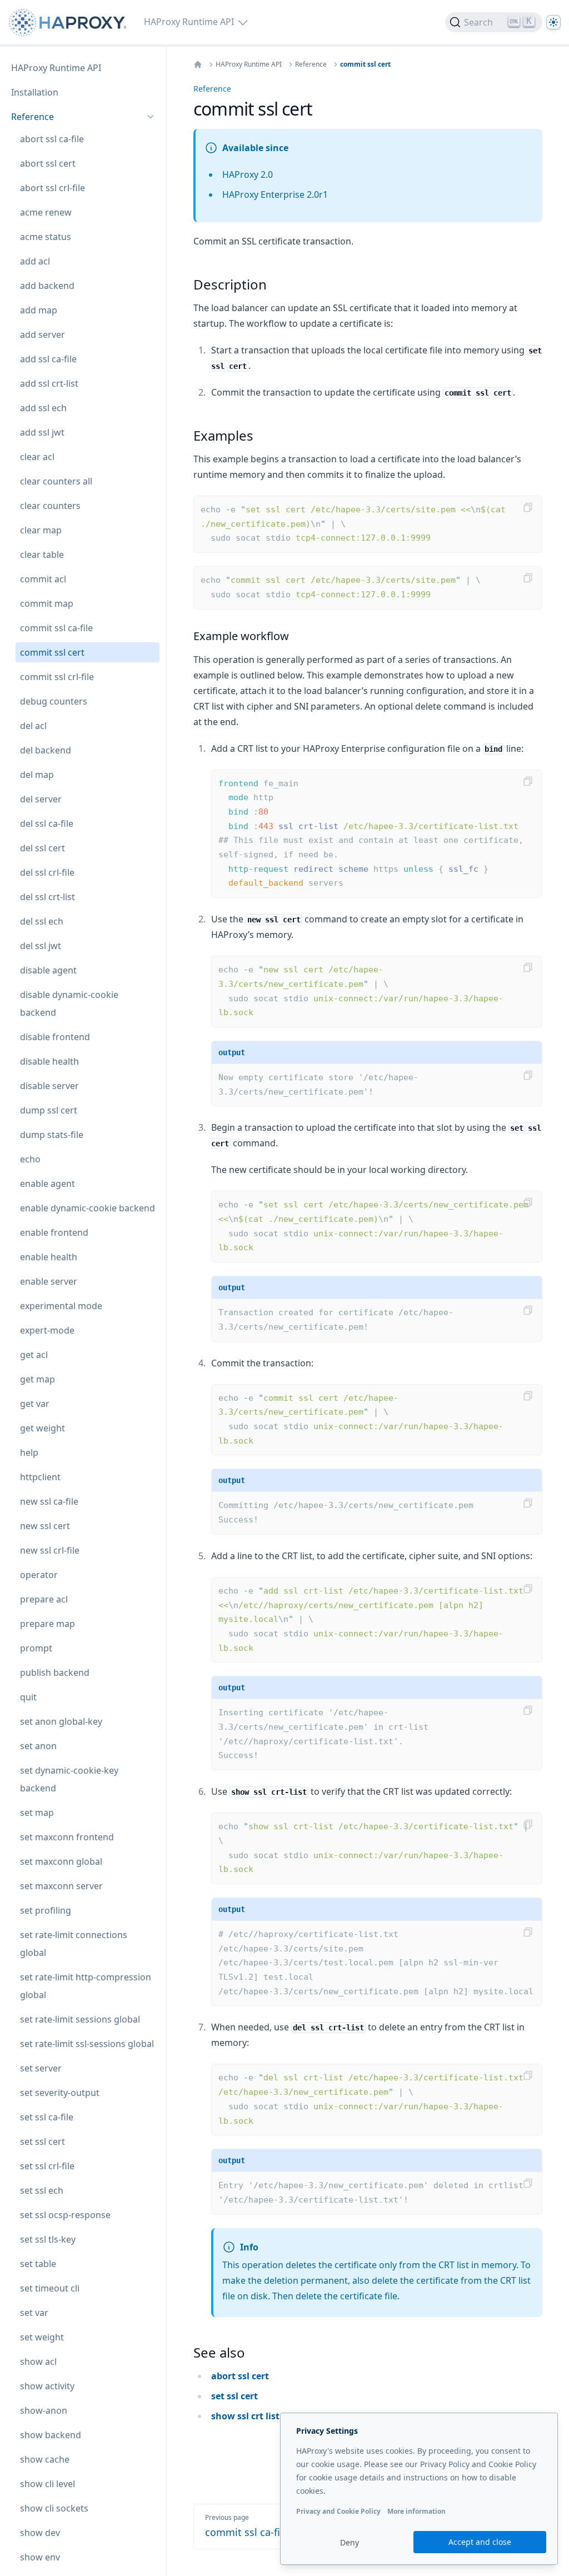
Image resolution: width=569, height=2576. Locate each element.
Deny (350, 2542)
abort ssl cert (240, 2376)
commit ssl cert (365, 64)
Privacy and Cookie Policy (338, 2511)
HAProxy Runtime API (249, 64)
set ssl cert (234, 2396)
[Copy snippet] (528, 507)
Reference (311, 64)
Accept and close (480, 2542)
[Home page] (70, 23)
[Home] (198, 64)
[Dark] (553, 22)
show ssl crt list (245, 2416)
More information (416, 2511)
